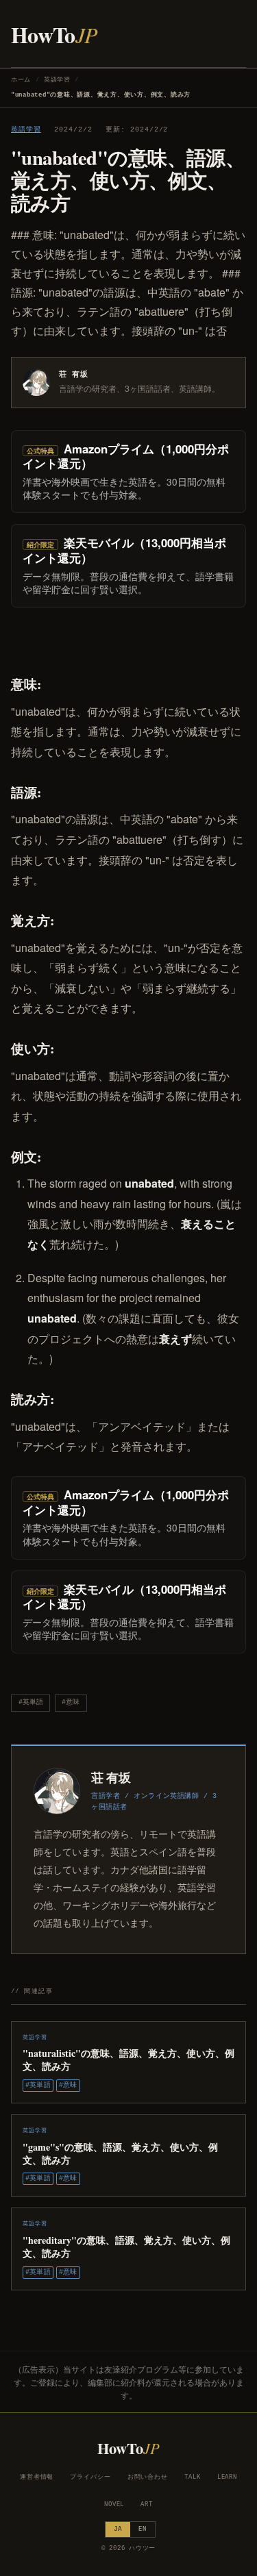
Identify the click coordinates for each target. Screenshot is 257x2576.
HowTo (54, 35)
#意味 (71, 1702)
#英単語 (31, 1702)
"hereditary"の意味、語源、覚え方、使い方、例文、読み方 (126, 2247)
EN (143, 2529)
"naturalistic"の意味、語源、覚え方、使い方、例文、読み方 (128, 2060)
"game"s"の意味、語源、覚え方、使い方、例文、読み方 (120, 2153)
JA (118, 2529)
